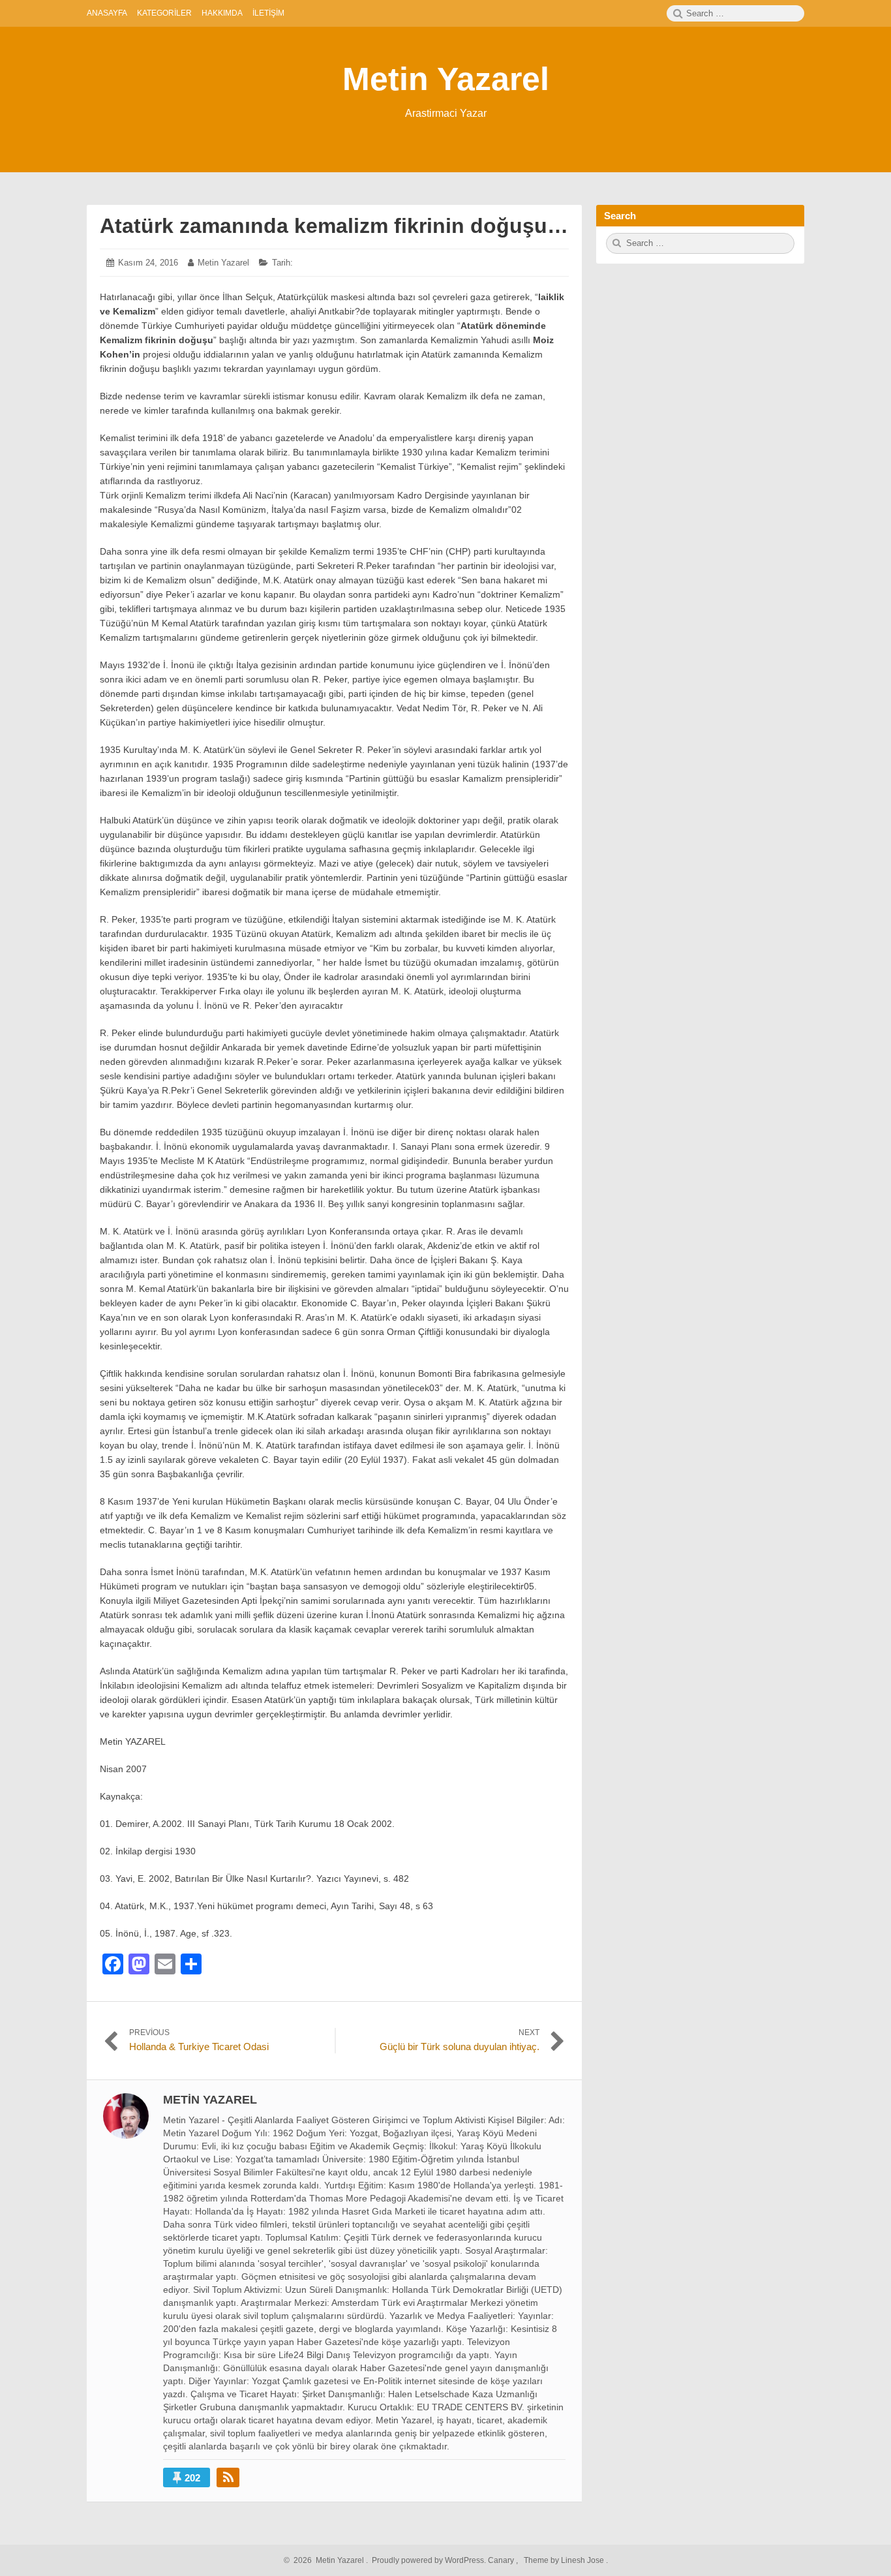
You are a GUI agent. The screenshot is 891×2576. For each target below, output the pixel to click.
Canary (502, 2560)
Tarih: (282, 263)
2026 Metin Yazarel (327, 2560)
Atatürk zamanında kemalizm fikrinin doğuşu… (334, 226)
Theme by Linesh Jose (565, 2560)
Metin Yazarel (446, 79)
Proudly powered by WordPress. (429, 2560)
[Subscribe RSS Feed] (228, 2477)
